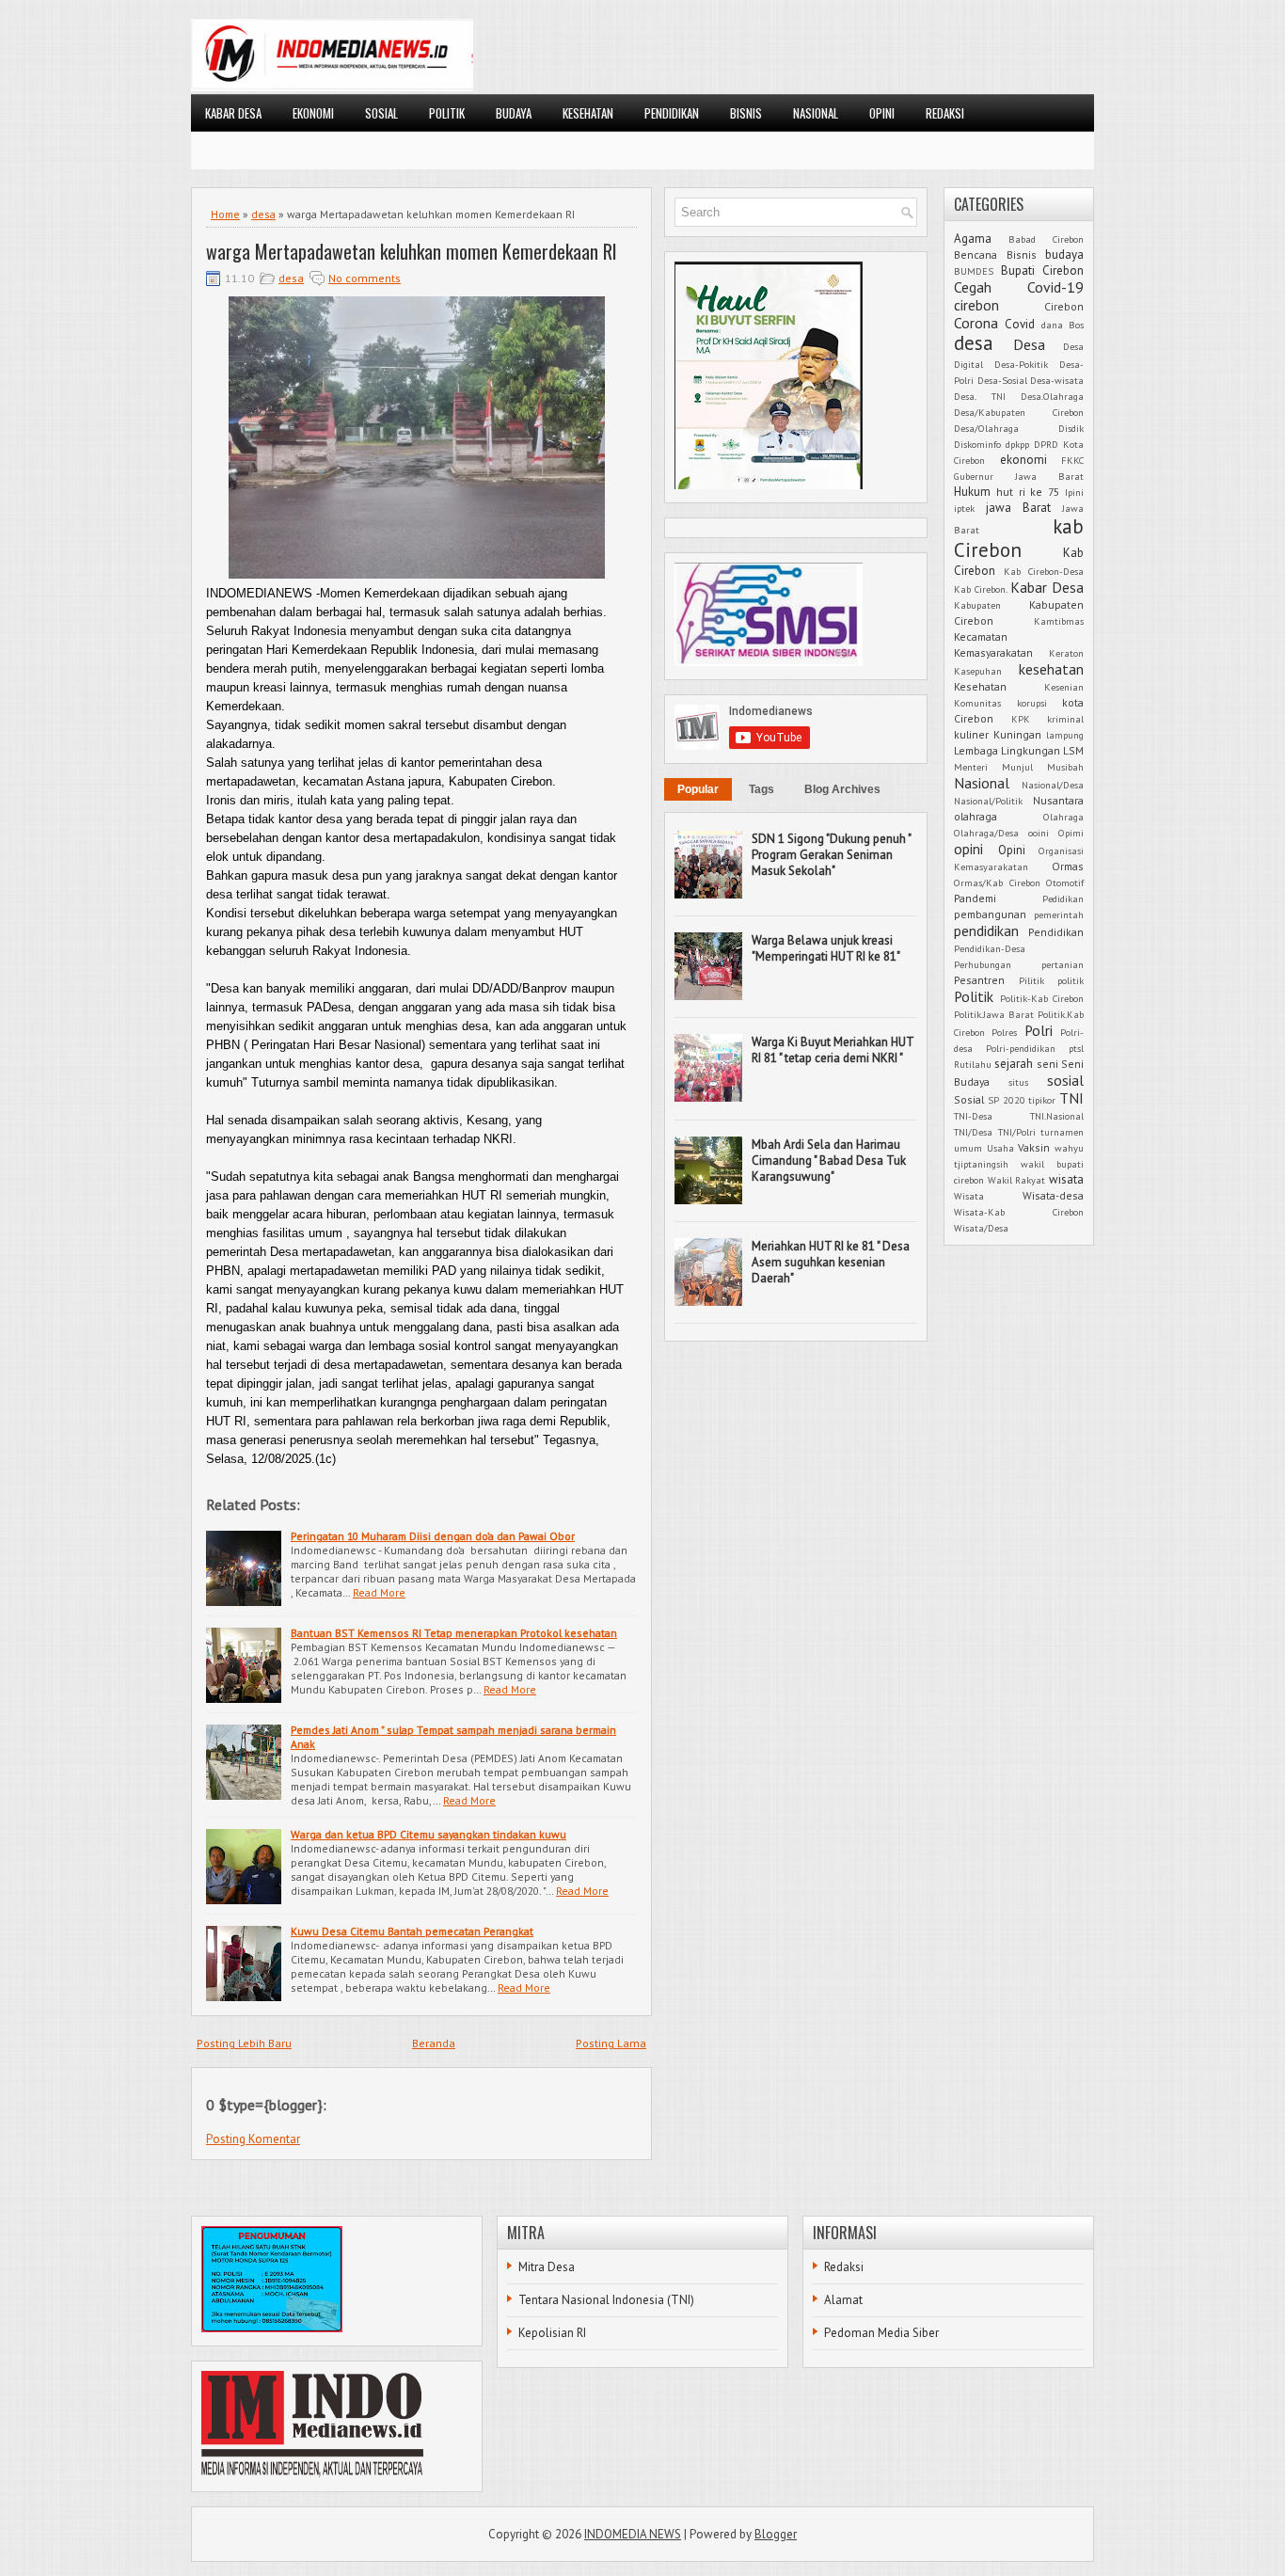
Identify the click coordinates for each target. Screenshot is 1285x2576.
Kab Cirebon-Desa (1044, 571)
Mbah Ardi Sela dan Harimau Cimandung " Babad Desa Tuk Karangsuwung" (829, 1161)
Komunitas (977, 703)
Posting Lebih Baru (244, 2043)
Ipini (1074, 492)
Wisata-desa (1053, 1195)
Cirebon (1064, 306)
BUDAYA (514, 113)
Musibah (1065, 767)
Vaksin (1034, 1147)
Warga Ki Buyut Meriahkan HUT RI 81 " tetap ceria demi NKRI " (833, 1050)
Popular (698, 789)
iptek (964, 508)
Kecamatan (981, 636)
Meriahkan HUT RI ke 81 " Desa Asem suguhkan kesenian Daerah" (831, 1262)
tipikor (1042, 1100)
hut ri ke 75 (1028, 492)
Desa (1029, 344)
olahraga (976, 816)
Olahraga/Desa (986, 833)
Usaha (1000, 1148)
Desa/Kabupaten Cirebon (1019, 412)
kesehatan (1051, 669)
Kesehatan (980, 686)
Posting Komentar (253, 2139)
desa (263, 214)
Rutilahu (973, 1064)
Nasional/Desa (1053, 785)
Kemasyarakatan (993, 652)
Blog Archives (842, 789)
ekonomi (1023, 460)
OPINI (882, 113)
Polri (1039, 1030)
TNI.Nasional (1057, 1116)
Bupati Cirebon (1042, 270)
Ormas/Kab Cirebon (997, 883)
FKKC (1072, 460)
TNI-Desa (973, 1116)
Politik (974, 996)
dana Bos (1063, 325)
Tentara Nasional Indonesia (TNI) (606, 2300)
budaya (1064, 254)
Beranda (434, 2043)
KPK (1021, 719)
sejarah (1014, 1064)
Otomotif (1065, 883)
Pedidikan (1063, 898)
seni (1047, 1064)
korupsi (1032, 703)
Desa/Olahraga (986, 428)
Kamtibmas (1059, 621)
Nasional (982, 783)
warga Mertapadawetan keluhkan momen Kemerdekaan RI (412, 251)
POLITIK (447, 113)
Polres (1004, 1032)
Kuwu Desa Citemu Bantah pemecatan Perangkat (412, 1931)
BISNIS (746, 113)
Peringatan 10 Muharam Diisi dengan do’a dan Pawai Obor (433, 1536)
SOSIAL (381, 113)
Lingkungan (1031, 750)
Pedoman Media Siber (881, 2333)
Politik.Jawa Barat (994, 1014)
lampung (1065, 735)
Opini (1012, 850)
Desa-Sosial (1002, 380)
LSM (1073, 750)
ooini (1039, 833)
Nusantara (1058, 800)
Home (225, 214)
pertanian (1063, 964)
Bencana (976, 254)
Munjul (1017, 767)
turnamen (1062, 1132)
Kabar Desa (1047, 587)
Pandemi (975, 898)
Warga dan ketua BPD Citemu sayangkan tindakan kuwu (428, 1834)
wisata (1066, 1179)
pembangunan (990, 914)
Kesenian (1064, 687)
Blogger (776, 2534)
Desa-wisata (1057, 380)
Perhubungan (983, 964)
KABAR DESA (233, 113)
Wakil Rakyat (1017, 1180)
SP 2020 (1007, 1100)
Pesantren (979, 980)
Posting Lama (611, 2043)
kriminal (1065, 719)
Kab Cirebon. (981, 589)
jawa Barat (1018, 508)
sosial (1065, 1080)
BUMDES (974, 271)
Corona (976, 323)
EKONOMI (313, 113)
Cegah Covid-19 (1019, 287)
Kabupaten (977, 605)
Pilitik (1031, 980)
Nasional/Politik (988, 801)
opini (968, 849)
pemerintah (1059, 914)
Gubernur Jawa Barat (1019, 476)
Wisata (969, 1196)
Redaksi (844, 2267)
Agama (973, 239)
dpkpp (1017, 444)
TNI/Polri (1017, 1132)
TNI (1071, 1098)
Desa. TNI (980, 396)
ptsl (1076, 1048)
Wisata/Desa (981, 1228)
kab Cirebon (1019, 538)
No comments (365, 278)
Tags (761, 789)
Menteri (971, 767)
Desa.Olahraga (1052, 396)
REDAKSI (945, 113)
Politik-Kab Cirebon (1042, 998)
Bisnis (1022, 254)
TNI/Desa (973, 1132)
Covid (1020, 324)
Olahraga (1063, 817)
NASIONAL (816, 113)
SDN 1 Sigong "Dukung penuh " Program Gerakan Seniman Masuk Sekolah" (831, 855)
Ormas (1068, 866)
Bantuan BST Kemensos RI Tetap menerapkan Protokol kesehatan (454, 1633)
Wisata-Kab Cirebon (1019, 1212)
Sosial (969, 1099)
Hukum (972, 492)
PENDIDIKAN (672, 113)
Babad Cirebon (1046, 239)
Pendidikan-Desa (990, 948)
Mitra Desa (547, 2267)
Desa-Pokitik (1021, 364)
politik (1071, 980)
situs (1018, 1082)
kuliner (971, 734)
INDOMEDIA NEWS (633, 2534)
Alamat (843, 2300)
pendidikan (986, 930)
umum (968, 1148)
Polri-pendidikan (1021, 1048)
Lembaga (976, 750)
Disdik (1071, 428)
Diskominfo (977, 444)
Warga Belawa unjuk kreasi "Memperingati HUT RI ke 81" (826, 948)
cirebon (976, 305)
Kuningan (1017, 734)
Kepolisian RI (552, 2333)
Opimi (1071, 833)
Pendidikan (1056, 932)
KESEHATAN (588, 113)
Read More (379, 1592)
